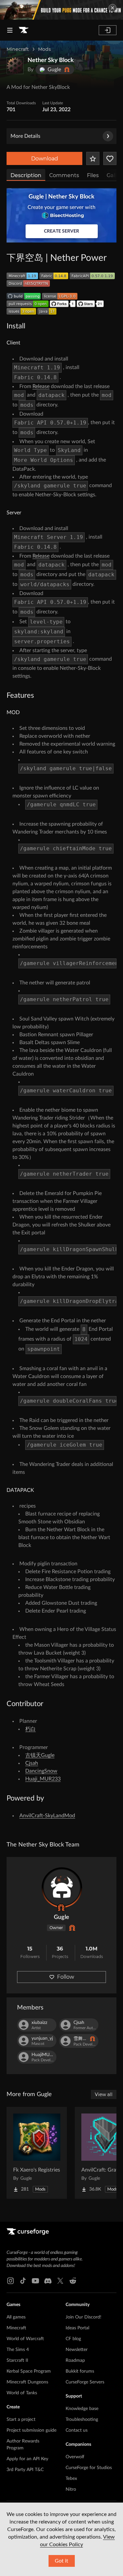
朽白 (31, 1729)
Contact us (77, 2430)
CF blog (73, 2339)
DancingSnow (41, 1771)
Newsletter (77, 2350)
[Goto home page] (24, 30)
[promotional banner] (61, 10)
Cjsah (32, 1763)
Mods (44, 49)
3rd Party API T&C (25, 2470)
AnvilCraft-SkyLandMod (47, 1816)
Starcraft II (17, 2360)
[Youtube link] (35, 2281)
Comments (64, 175)
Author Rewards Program (23, 2445)
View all (104, 2094)
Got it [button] (61, 2561)
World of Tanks (22, 2393)
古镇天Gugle (40, 1755)
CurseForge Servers (85, 2382)
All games (16, 2317)
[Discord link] (48, 2281)
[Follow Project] (110, 158)
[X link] (60, 2281)
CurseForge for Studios (89, 2468)
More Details (25, 136)
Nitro (71, 2489)
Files (93, 175)
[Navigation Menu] (10, 30)
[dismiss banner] (113, 8)
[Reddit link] (73, 2281)
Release (41, 386)
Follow (66, 1977)
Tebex (71, 2479)
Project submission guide (31, 2430)
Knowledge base (82, 2409)
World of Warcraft (25, 2339)
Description (26, 175)
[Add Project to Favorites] (93, 158)
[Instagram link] (10, 2281)
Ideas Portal (77, 2328)
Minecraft (18, 49)
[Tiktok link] (23, 2281)
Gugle (61, 1917)
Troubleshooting (82, 2420)
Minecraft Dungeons (27, 2382)
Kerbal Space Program (29, 2371)
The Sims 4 (18, 2350)
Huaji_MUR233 (43, 1779)
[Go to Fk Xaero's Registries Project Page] (37, 2153)
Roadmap (75, 2360)
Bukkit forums (80, 2371)
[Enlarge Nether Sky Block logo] (15, 66)
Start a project (21, 2420)
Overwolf (75, 2457)
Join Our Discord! (83, 2317)
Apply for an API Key (27, 2459)
